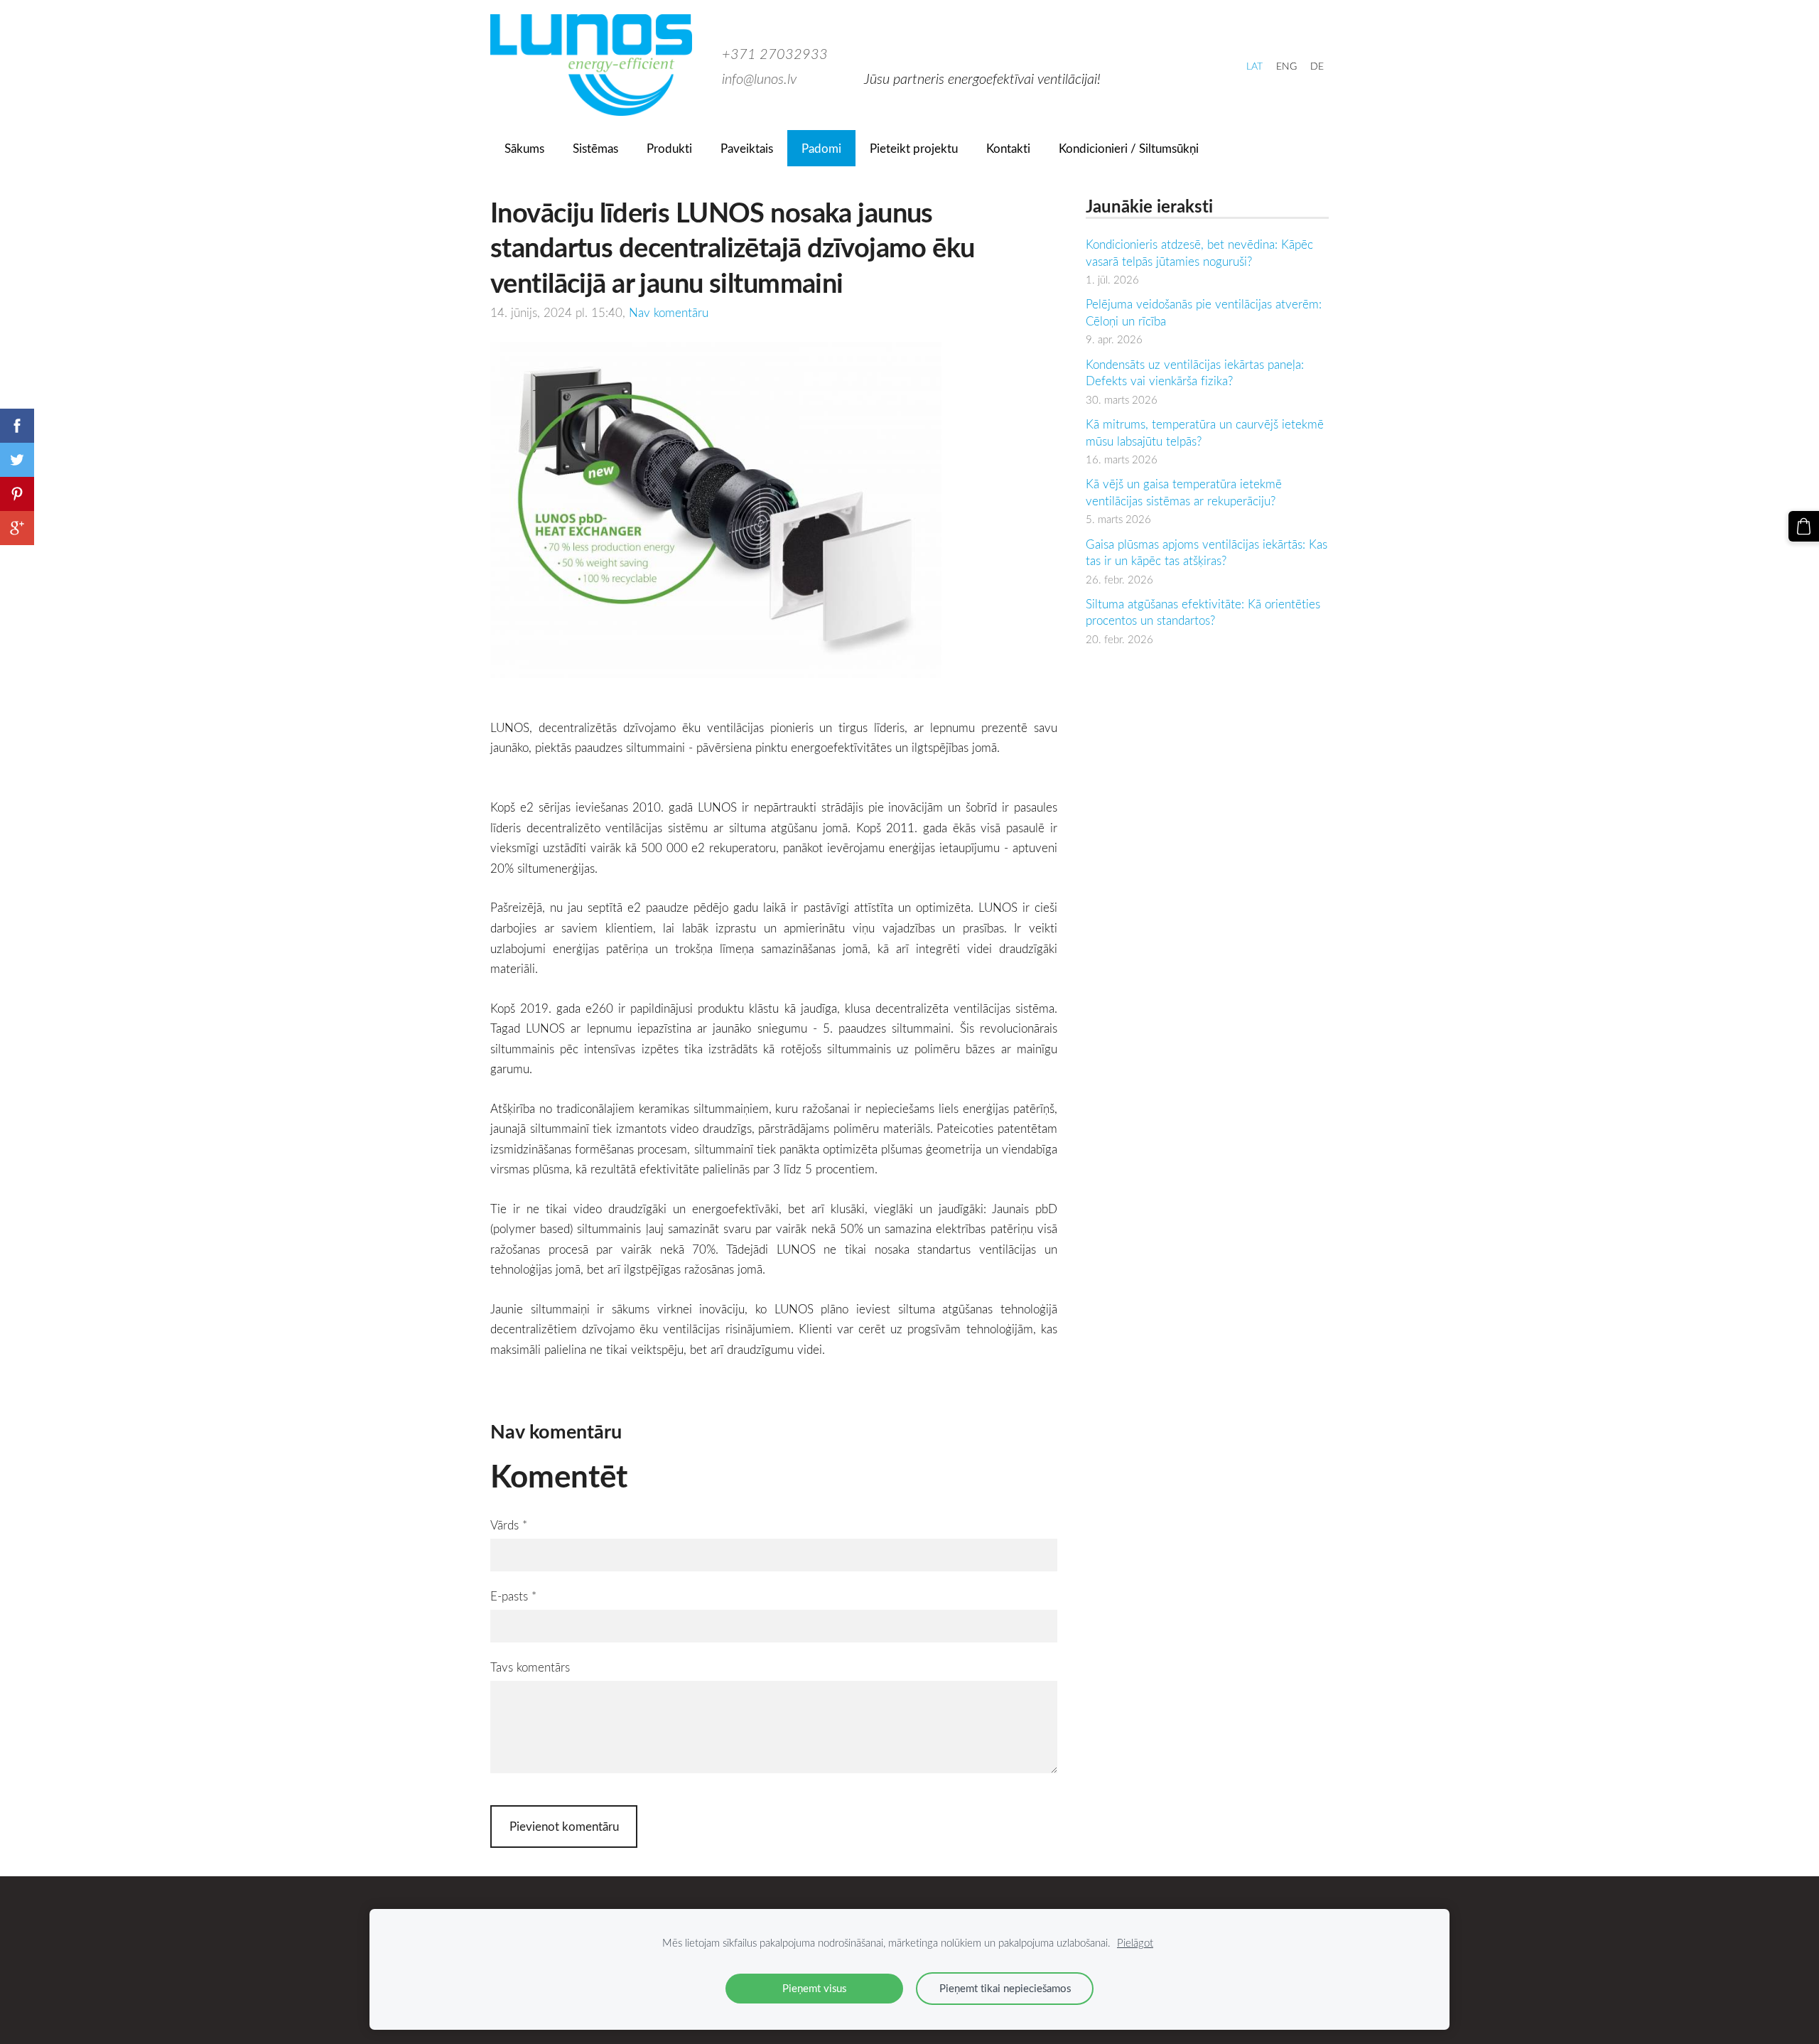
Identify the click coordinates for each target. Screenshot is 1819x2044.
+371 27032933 (775, 53)
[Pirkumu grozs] (1804, 526)
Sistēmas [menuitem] (595, 148)
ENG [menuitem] (1286, 66)
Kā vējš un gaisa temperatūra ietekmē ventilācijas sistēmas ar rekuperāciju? (1184, 492)
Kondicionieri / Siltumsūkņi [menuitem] (1129, 148)
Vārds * (509, 1525)
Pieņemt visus (814, 1988)
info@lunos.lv (759, 78)
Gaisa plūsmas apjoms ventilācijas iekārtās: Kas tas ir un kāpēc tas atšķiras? (1207, 553)
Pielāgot (1135, 1942)
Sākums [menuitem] (524, 148)
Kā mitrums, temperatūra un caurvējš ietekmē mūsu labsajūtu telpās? (1205, 432)
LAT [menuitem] (1254, 66)
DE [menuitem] (1317, 66)
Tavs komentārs (530, 1667)
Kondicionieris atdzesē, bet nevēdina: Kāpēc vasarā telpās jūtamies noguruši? (1199, 253)
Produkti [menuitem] (669, 148)
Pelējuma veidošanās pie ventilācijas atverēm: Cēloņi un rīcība (1204, 312)
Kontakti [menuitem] (1008, 148)
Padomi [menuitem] (821, 148)
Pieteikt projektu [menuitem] (914, 148)
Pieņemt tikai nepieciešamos (1005, 1988)
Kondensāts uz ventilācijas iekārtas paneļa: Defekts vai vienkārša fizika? (1195, 373)
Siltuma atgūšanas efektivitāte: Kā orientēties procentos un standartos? (1203, 612)
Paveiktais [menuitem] (747, 148)
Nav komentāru (669, 312)
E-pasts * (513, 1596)
